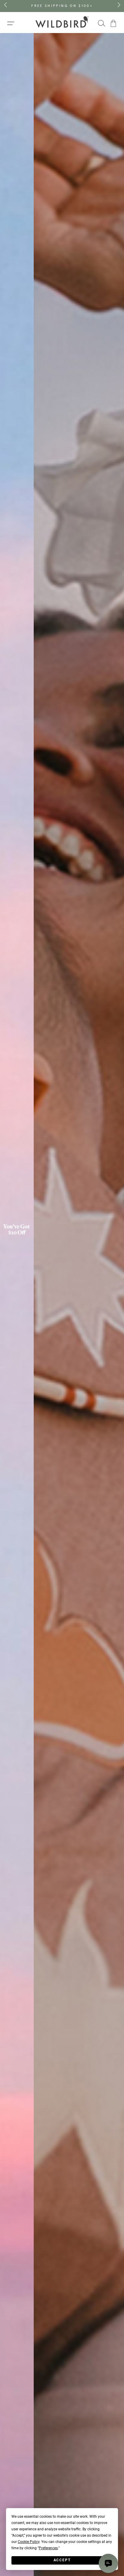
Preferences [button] (48, 2548)
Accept (62, 2560)
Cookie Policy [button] (29, 2542)
